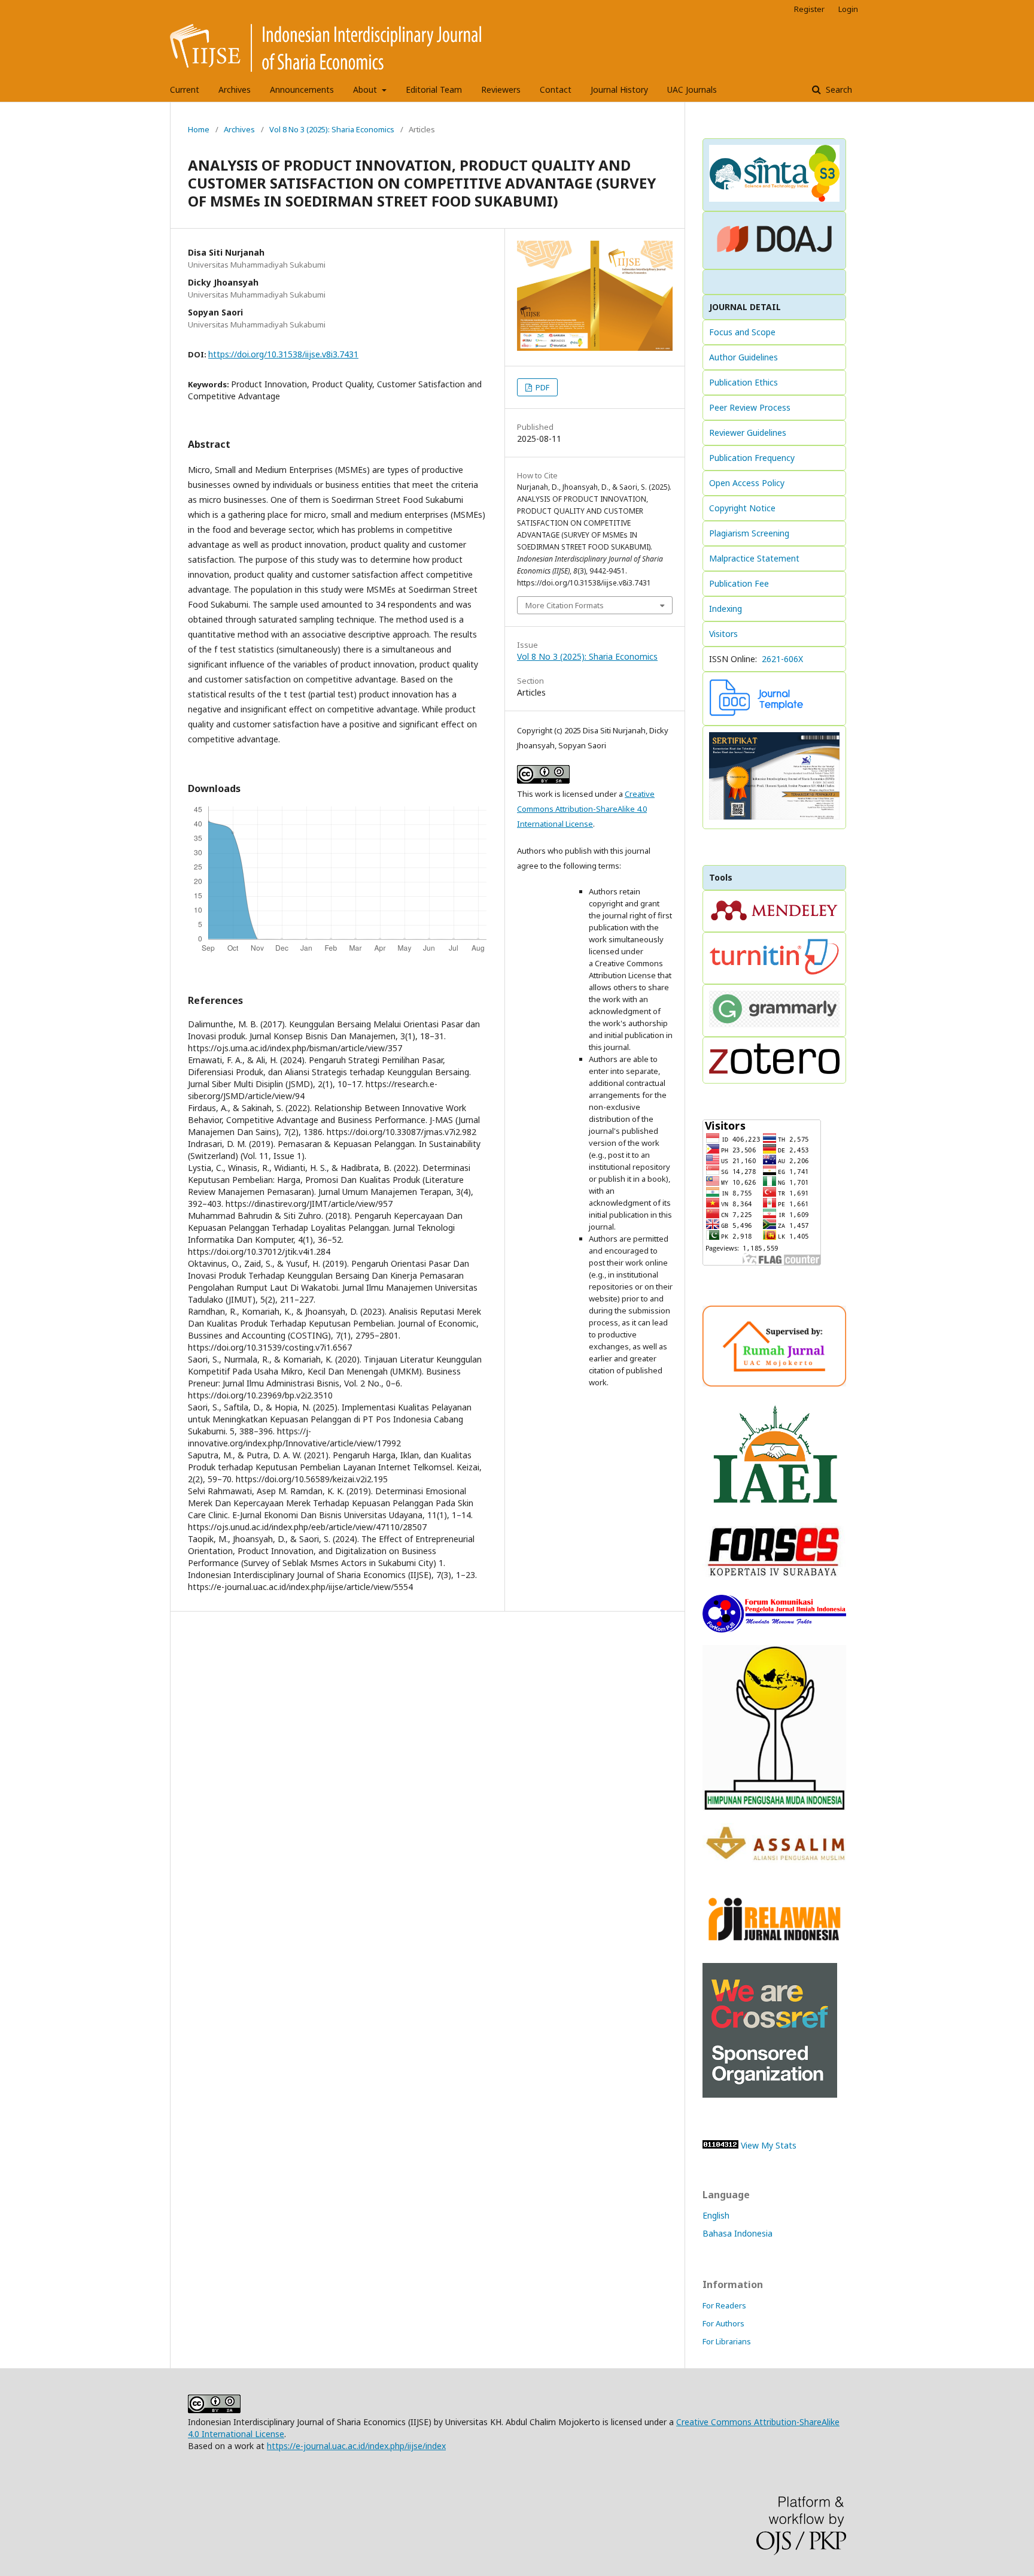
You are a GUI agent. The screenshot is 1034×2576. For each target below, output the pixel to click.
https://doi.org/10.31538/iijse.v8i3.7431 (283, 354)
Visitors (723, 634)
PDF (542, 387)
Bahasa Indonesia (738, 2233)
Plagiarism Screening (749, 533)
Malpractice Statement (754, 558)
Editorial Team (434, 89)
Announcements (302, 89)
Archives (235, 89)
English (716, 2215)
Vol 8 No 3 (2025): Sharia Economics (332, 129)
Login (848, 9)
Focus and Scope (742, 332)
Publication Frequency (752, 458)
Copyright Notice (742, 508)
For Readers (724, 2305)
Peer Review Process (750, 407)
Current (185, 89)
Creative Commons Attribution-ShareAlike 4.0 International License (586, 809)
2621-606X (782, 659)
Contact (556, 89)
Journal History (619, 89)
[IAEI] (774, 1507)
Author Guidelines (743, 357)
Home (199, 129)
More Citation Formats (565, 605)
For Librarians (727, 2341)
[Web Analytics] (720, 2145)
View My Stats (769, 2145)
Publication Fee (739, 583)
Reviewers (501, 89)
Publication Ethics (743, 382)
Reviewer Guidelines (748, 433)
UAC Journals (692, 89)
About (366, 89)
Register (809, 9)
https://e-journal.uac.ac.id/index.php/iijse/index (356, 2446)
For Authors (723, 2323)
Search (838, 89)
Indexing (726, 609)
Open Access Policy (747, 483)
